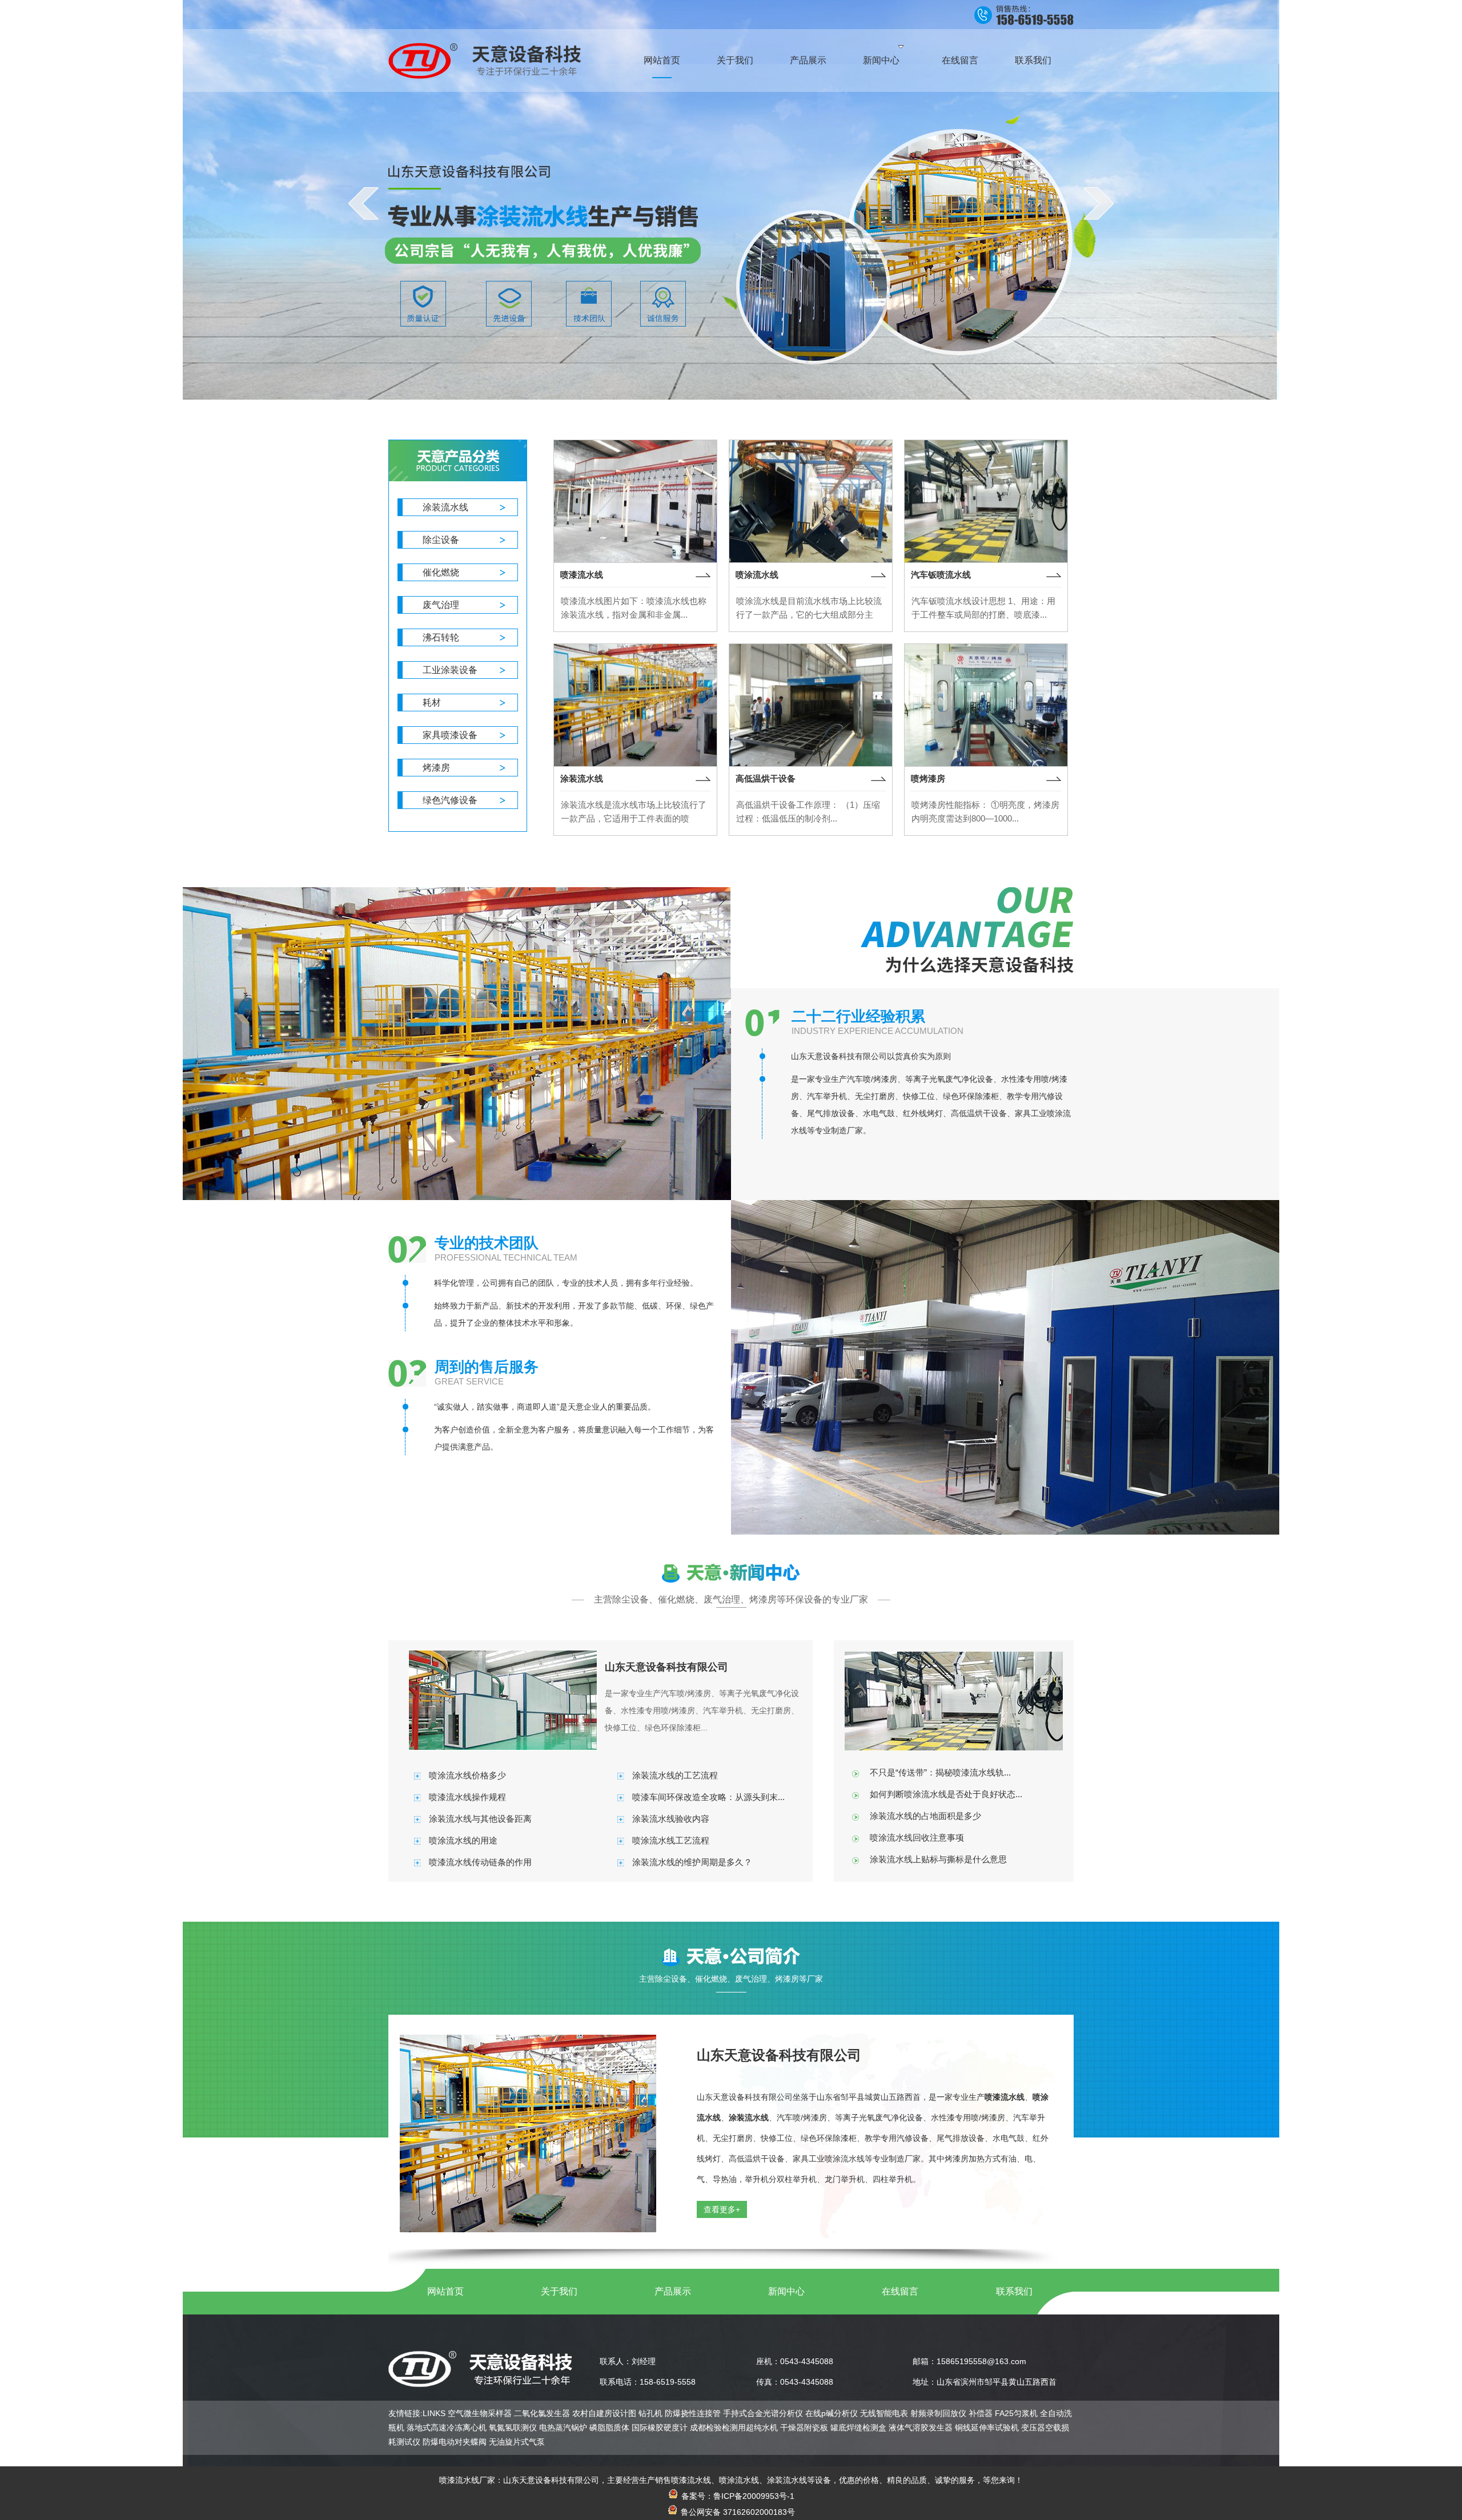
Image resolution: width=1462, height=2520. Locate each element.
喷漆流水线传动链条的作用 (480, 1862)
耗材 (432, 703)
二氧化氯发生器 (542, 2413)
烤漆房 (436, 768)
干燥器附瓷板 (804, 2428)
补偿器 (981, 2413)
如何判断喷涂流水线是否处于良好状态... (946, 1794)
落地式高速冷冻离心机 (447, 2428)
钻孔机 (650, 2413)
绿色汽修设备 (450, 800)
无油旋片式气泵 (517, 2442)
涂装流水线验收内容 (671, 1819)
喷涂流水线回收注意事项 (917, 1837)
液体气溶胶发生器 (921, 2428)
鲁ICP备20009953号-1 (754, 2496)
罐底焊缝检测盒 (858, 2428)
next (1098, 203)
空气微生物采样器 (480, 2413)
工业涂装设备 (450, 670)
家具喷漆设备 (450, 735)
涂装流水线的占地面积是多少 (925, 1816)
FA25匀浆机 (1016, 2413)
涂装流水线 (445, 507)
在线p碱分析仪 (832, 2413)
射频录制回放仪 (938, 2413)
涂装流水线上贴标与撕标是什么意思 (938, 1859)
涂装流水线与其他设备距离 (480, 1819)
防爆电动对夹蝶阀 (455, 2442)
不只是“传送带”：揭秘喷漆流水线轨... (940, 1772)
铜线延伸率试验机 (987, 2428)
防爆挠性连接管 (693, 2413)
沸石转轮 (441, 637)
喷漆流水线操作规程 (467, 1797)
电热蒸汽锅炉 (563, 2428)
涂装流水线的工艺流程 (675, 1775)
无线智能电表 (884, 2413)
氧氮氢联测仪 (513, 2428)
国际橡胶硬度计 (660, 2428)
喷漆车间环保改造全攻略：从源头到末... (708, 1797)
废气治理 (441, 605)
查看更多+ (722, 2209)
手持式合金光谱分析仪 (763, 2413)
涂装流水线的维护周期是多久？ (692, 1862)
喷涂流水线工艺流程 (671, 1840)
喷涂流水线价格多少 (467, 1775)
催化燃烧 (441, 572)
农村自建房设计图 (604, 2413)
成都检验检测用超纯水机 (734, 2428)
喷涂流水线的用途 (463, 1840)
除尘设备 (441, 540)
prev (364, 203)
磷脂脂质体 (609, 2428)
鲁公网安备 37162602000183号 (737, 2512)
